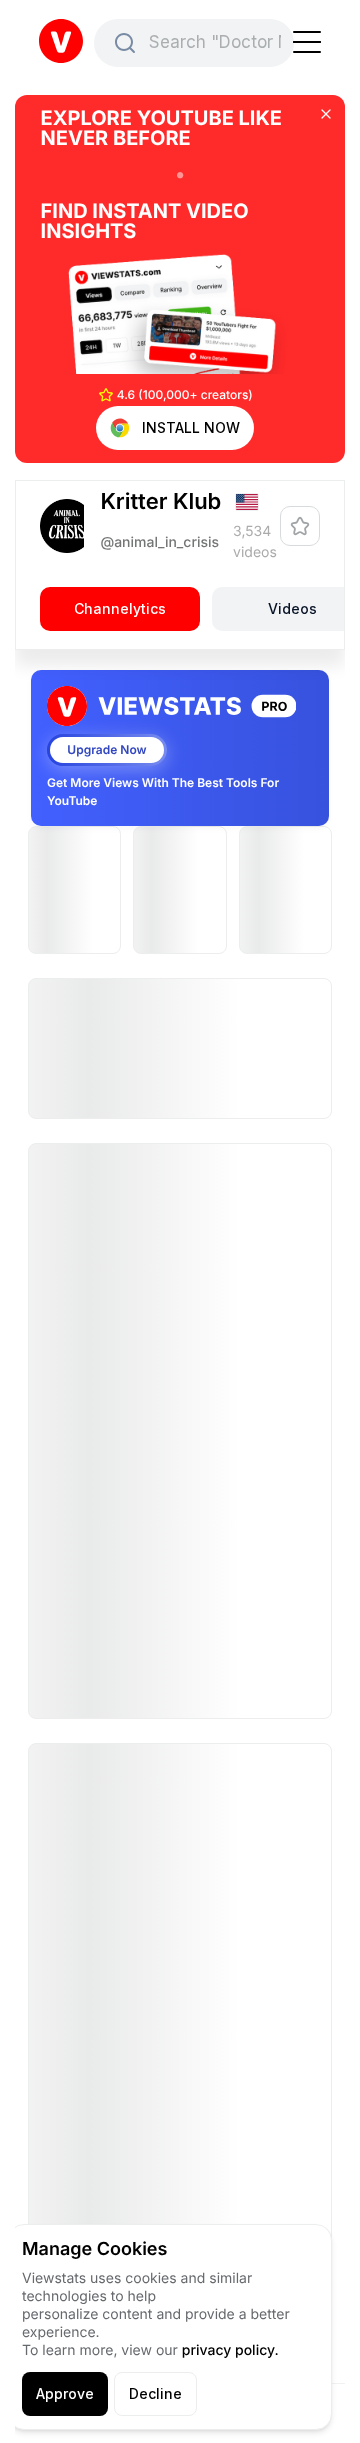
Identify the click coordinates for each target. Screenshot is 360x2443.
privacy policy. (230, 2350)
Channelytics (120, 608)
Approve (65, 2393)
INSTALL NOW (191, 427)
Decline (155, 2393)
